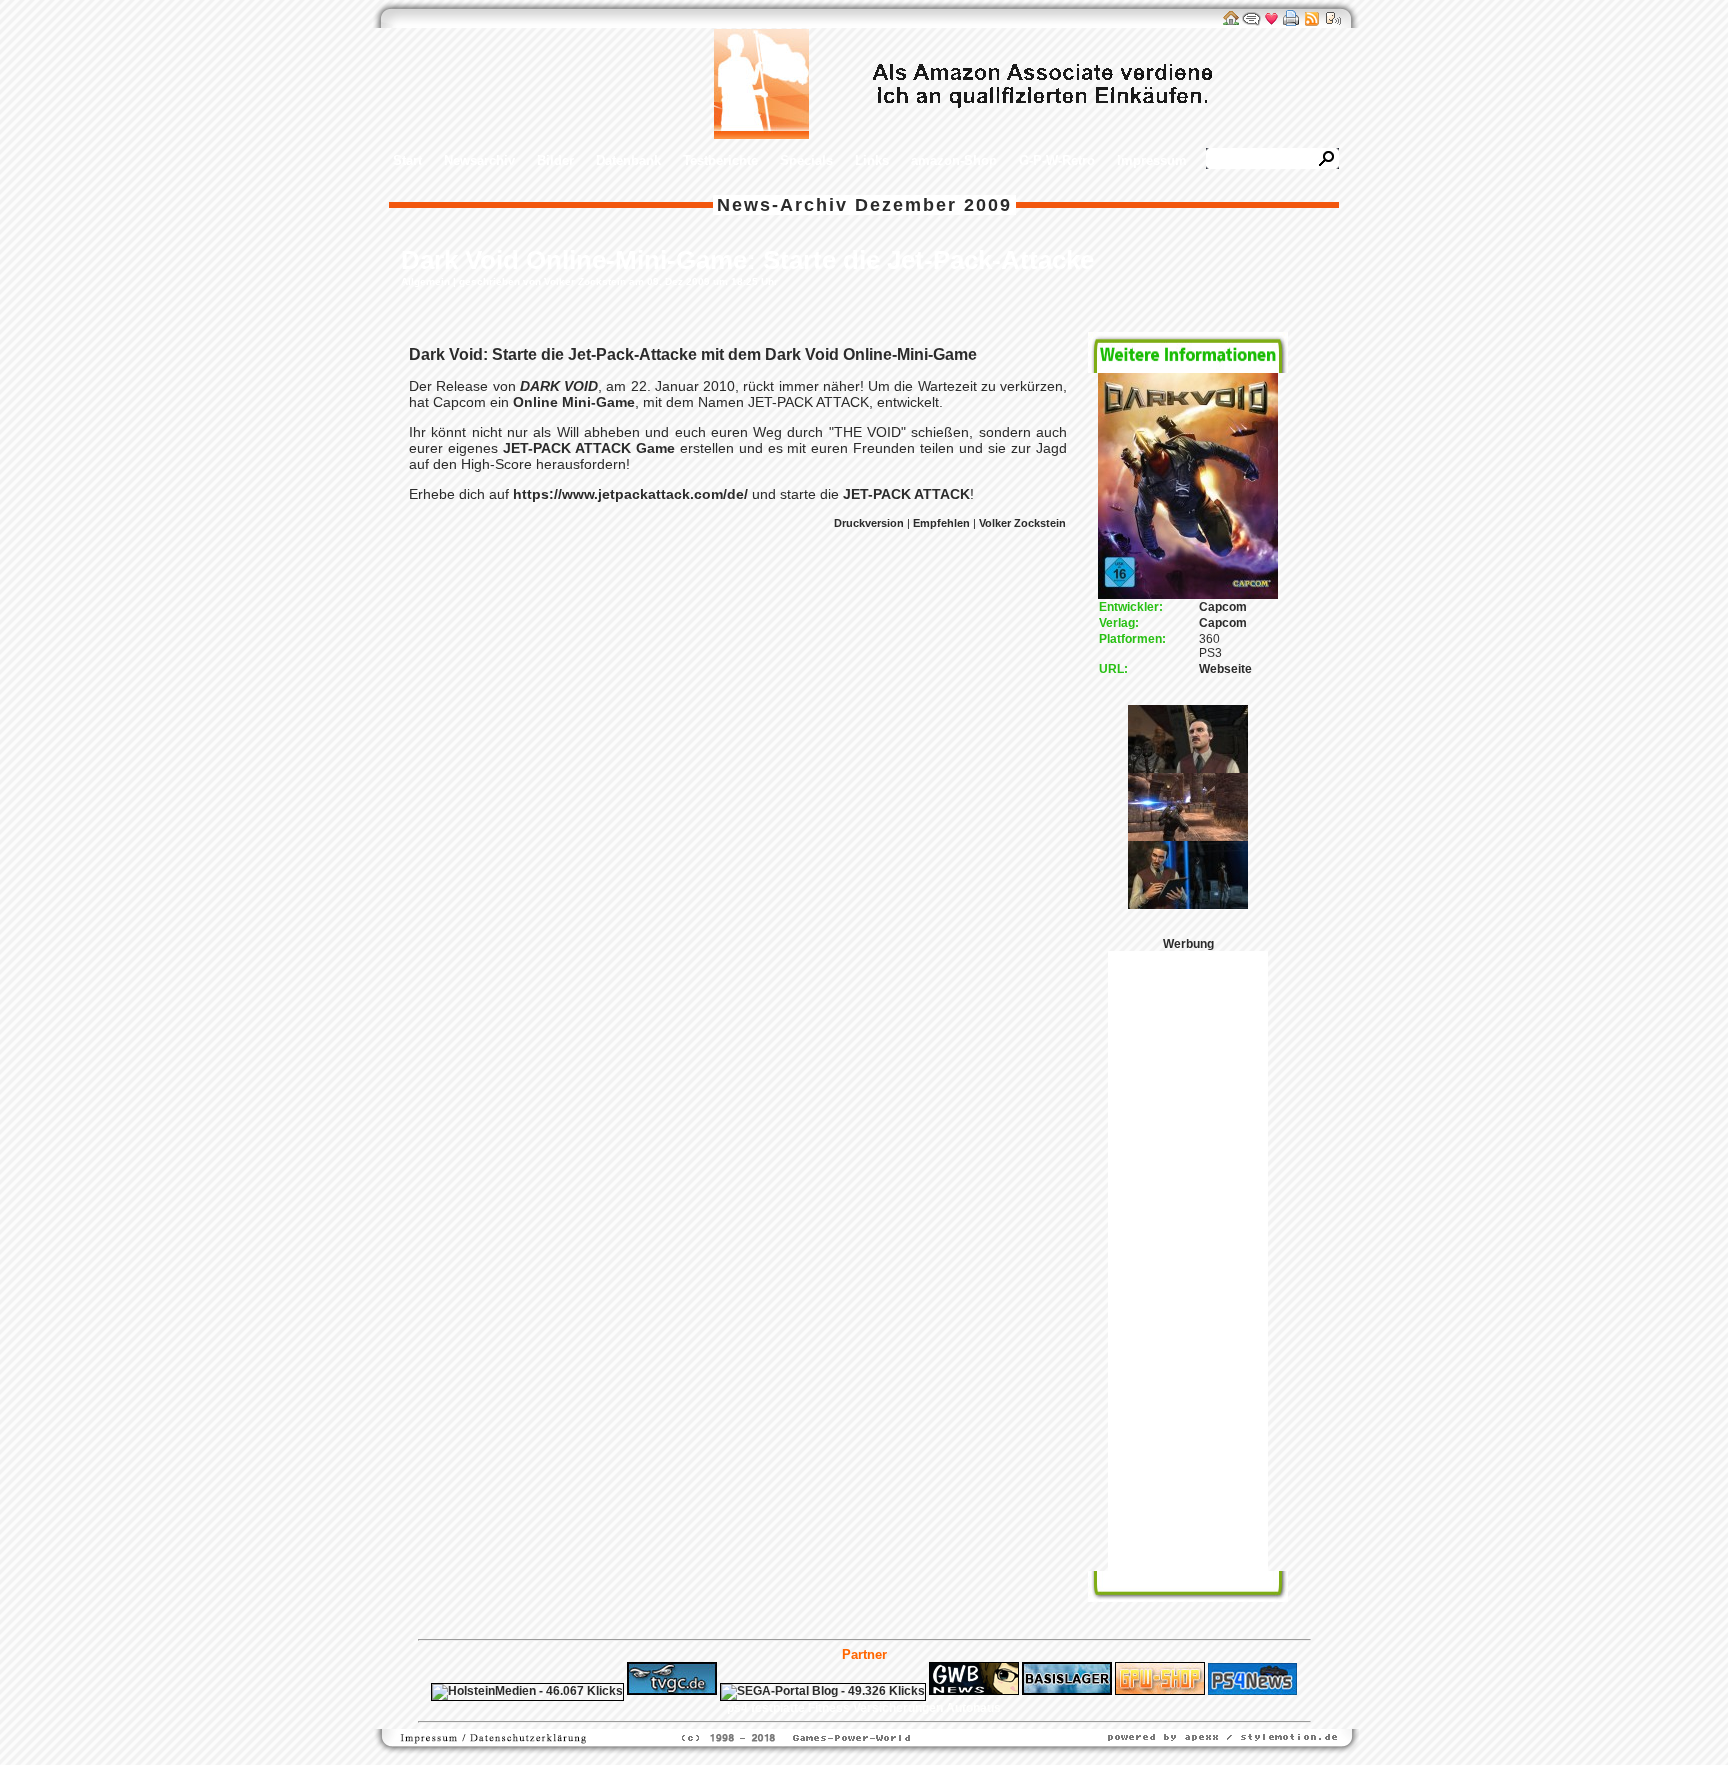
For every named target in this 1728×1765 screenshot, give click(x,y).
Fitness (829, 1708)
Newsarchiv (479, 160)
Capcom (1223, 607)
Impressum (1152, 160)
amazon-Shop (954, 160)
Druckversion (869, 523)
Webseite (1225, 669)
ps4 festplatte (766, 1708)
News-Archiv (782, 205)
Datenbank (628, 160)
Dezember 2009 (933, 205)
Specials (806, 160)
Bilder (555, 160)
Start (407, 160)
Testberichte (720, 160)
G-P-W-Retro (1057, 160)
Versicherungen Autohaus (927, 1708)
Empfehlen (941, 523)
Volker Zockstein (1022, 523)
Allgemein (425, 281)
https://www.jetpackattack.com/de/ (630, 494)
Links (872, 160)
